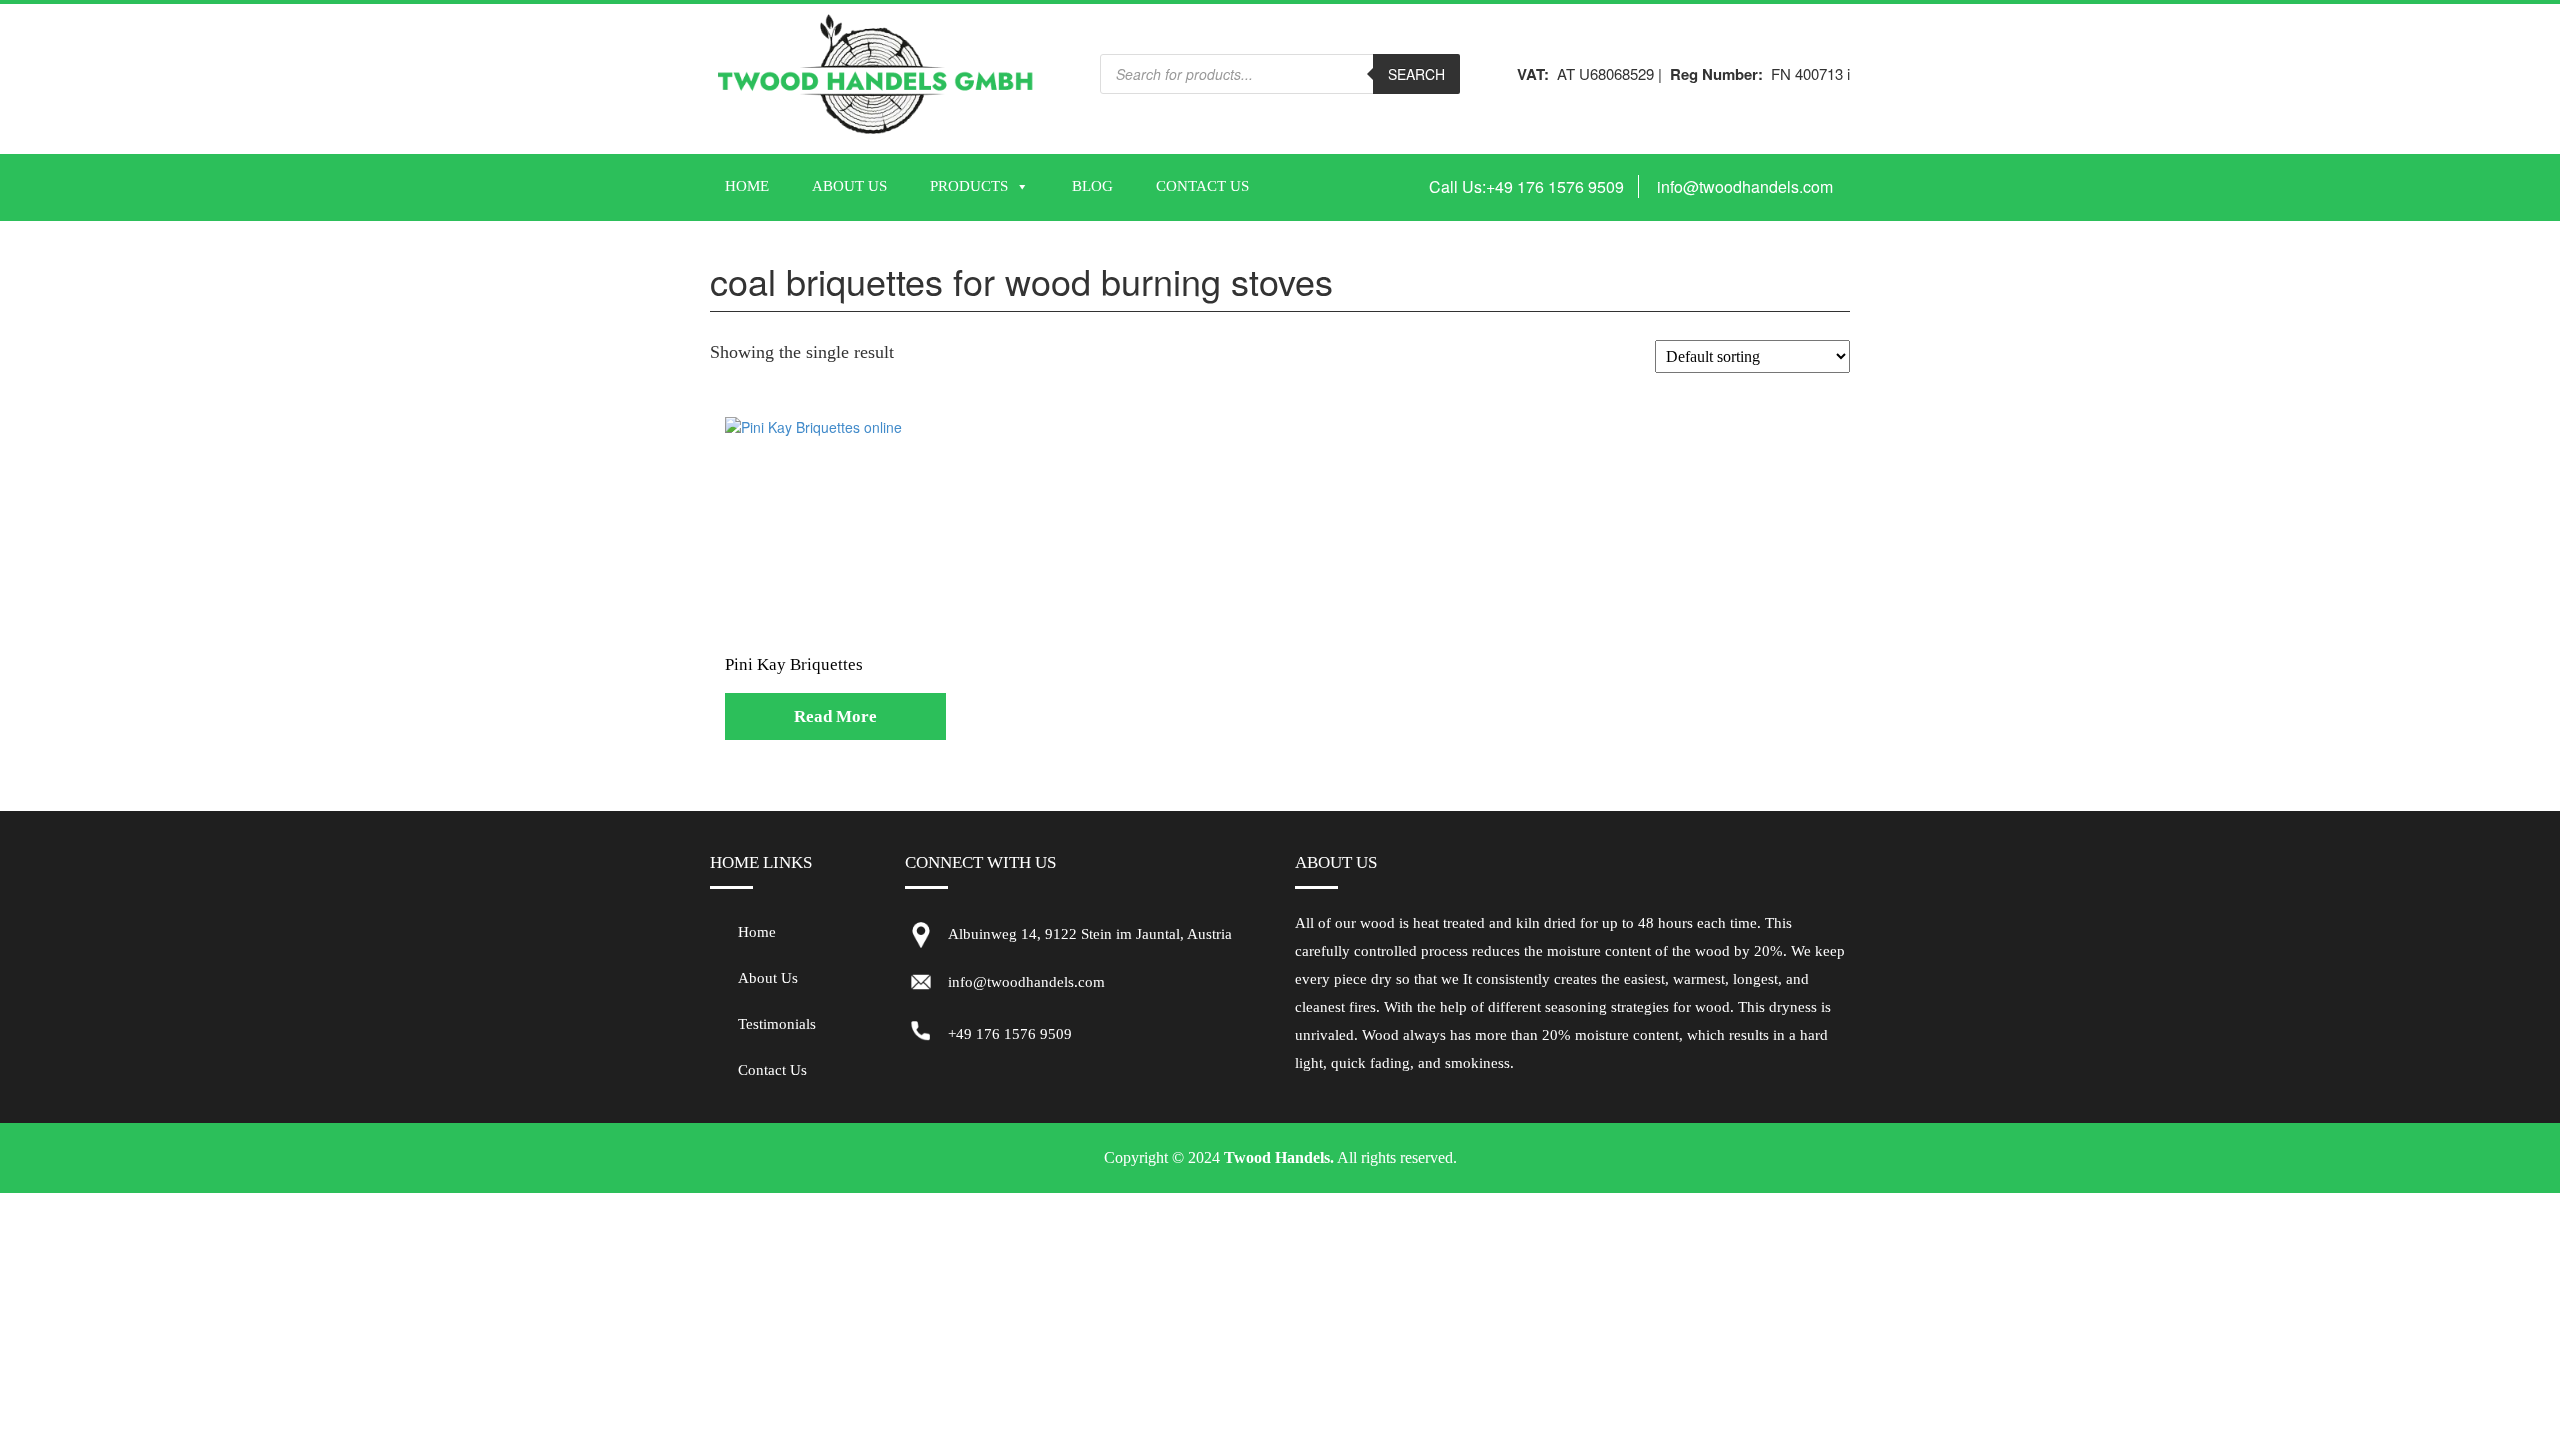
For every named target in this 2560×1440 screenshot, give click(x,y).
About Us (849, 186)
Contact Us (1202, 186)
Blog (1092, 186)
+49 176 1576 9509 (1555, 186)
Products (969, 186)
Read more (835, 716)
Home (747, 186)
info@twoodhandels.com (1745, 186)
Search (1416, 74)
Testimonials (777, 1024)
